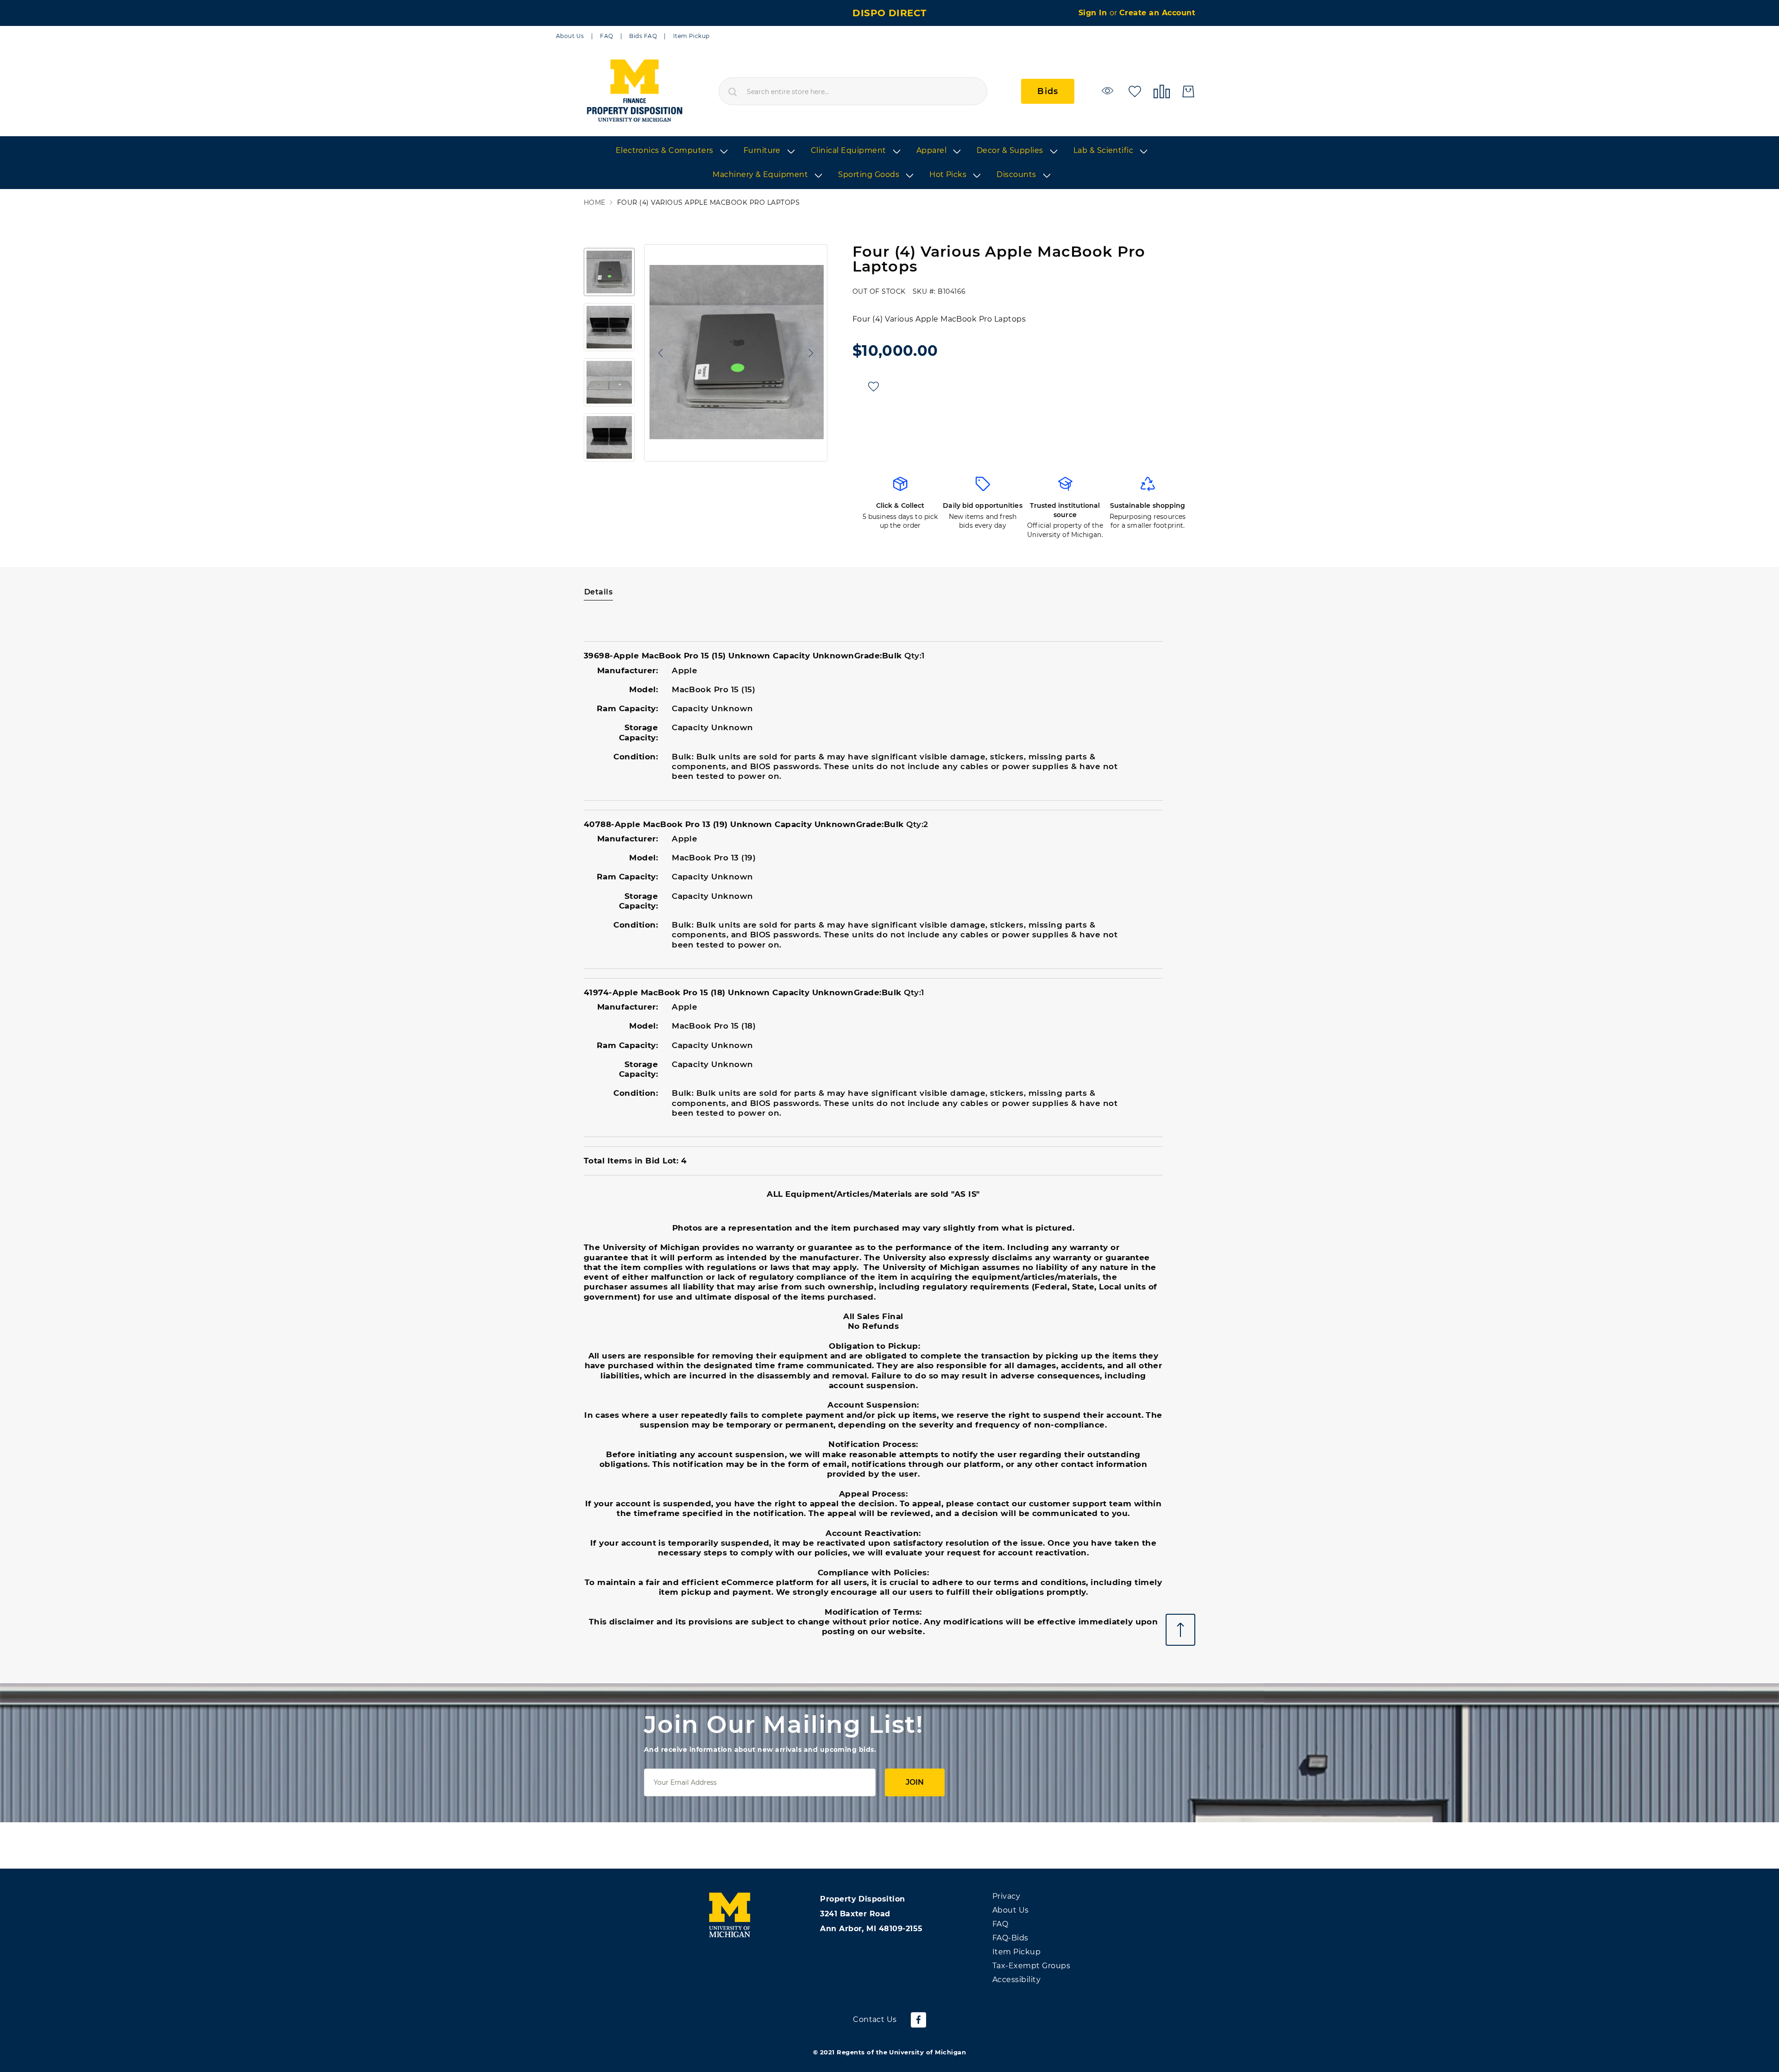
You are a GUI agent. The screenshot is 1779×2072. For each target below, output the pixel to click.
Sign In (1094, 13)
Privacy (1006, 1896)
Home (595, 203)
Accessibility (1016, 1980)
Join (915, 1782)
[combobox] (853, 91)
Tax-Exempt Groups (1031, 1966)
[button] (658, 353)
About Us (570, 36)
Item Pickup (691, 36)
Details (598, 592)
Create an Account (1157, 13)
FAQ (606, 36)
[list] (889, 163)
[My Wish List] (1135, 91)
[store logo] (634, 91)
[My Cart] (1188, 92)
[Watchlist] (1109, 91)
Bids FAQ (643, 36)
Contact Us (875, 2019)
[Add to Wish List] (874, 387)
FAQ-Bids (1010, 1938)
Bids (1048, 91)
